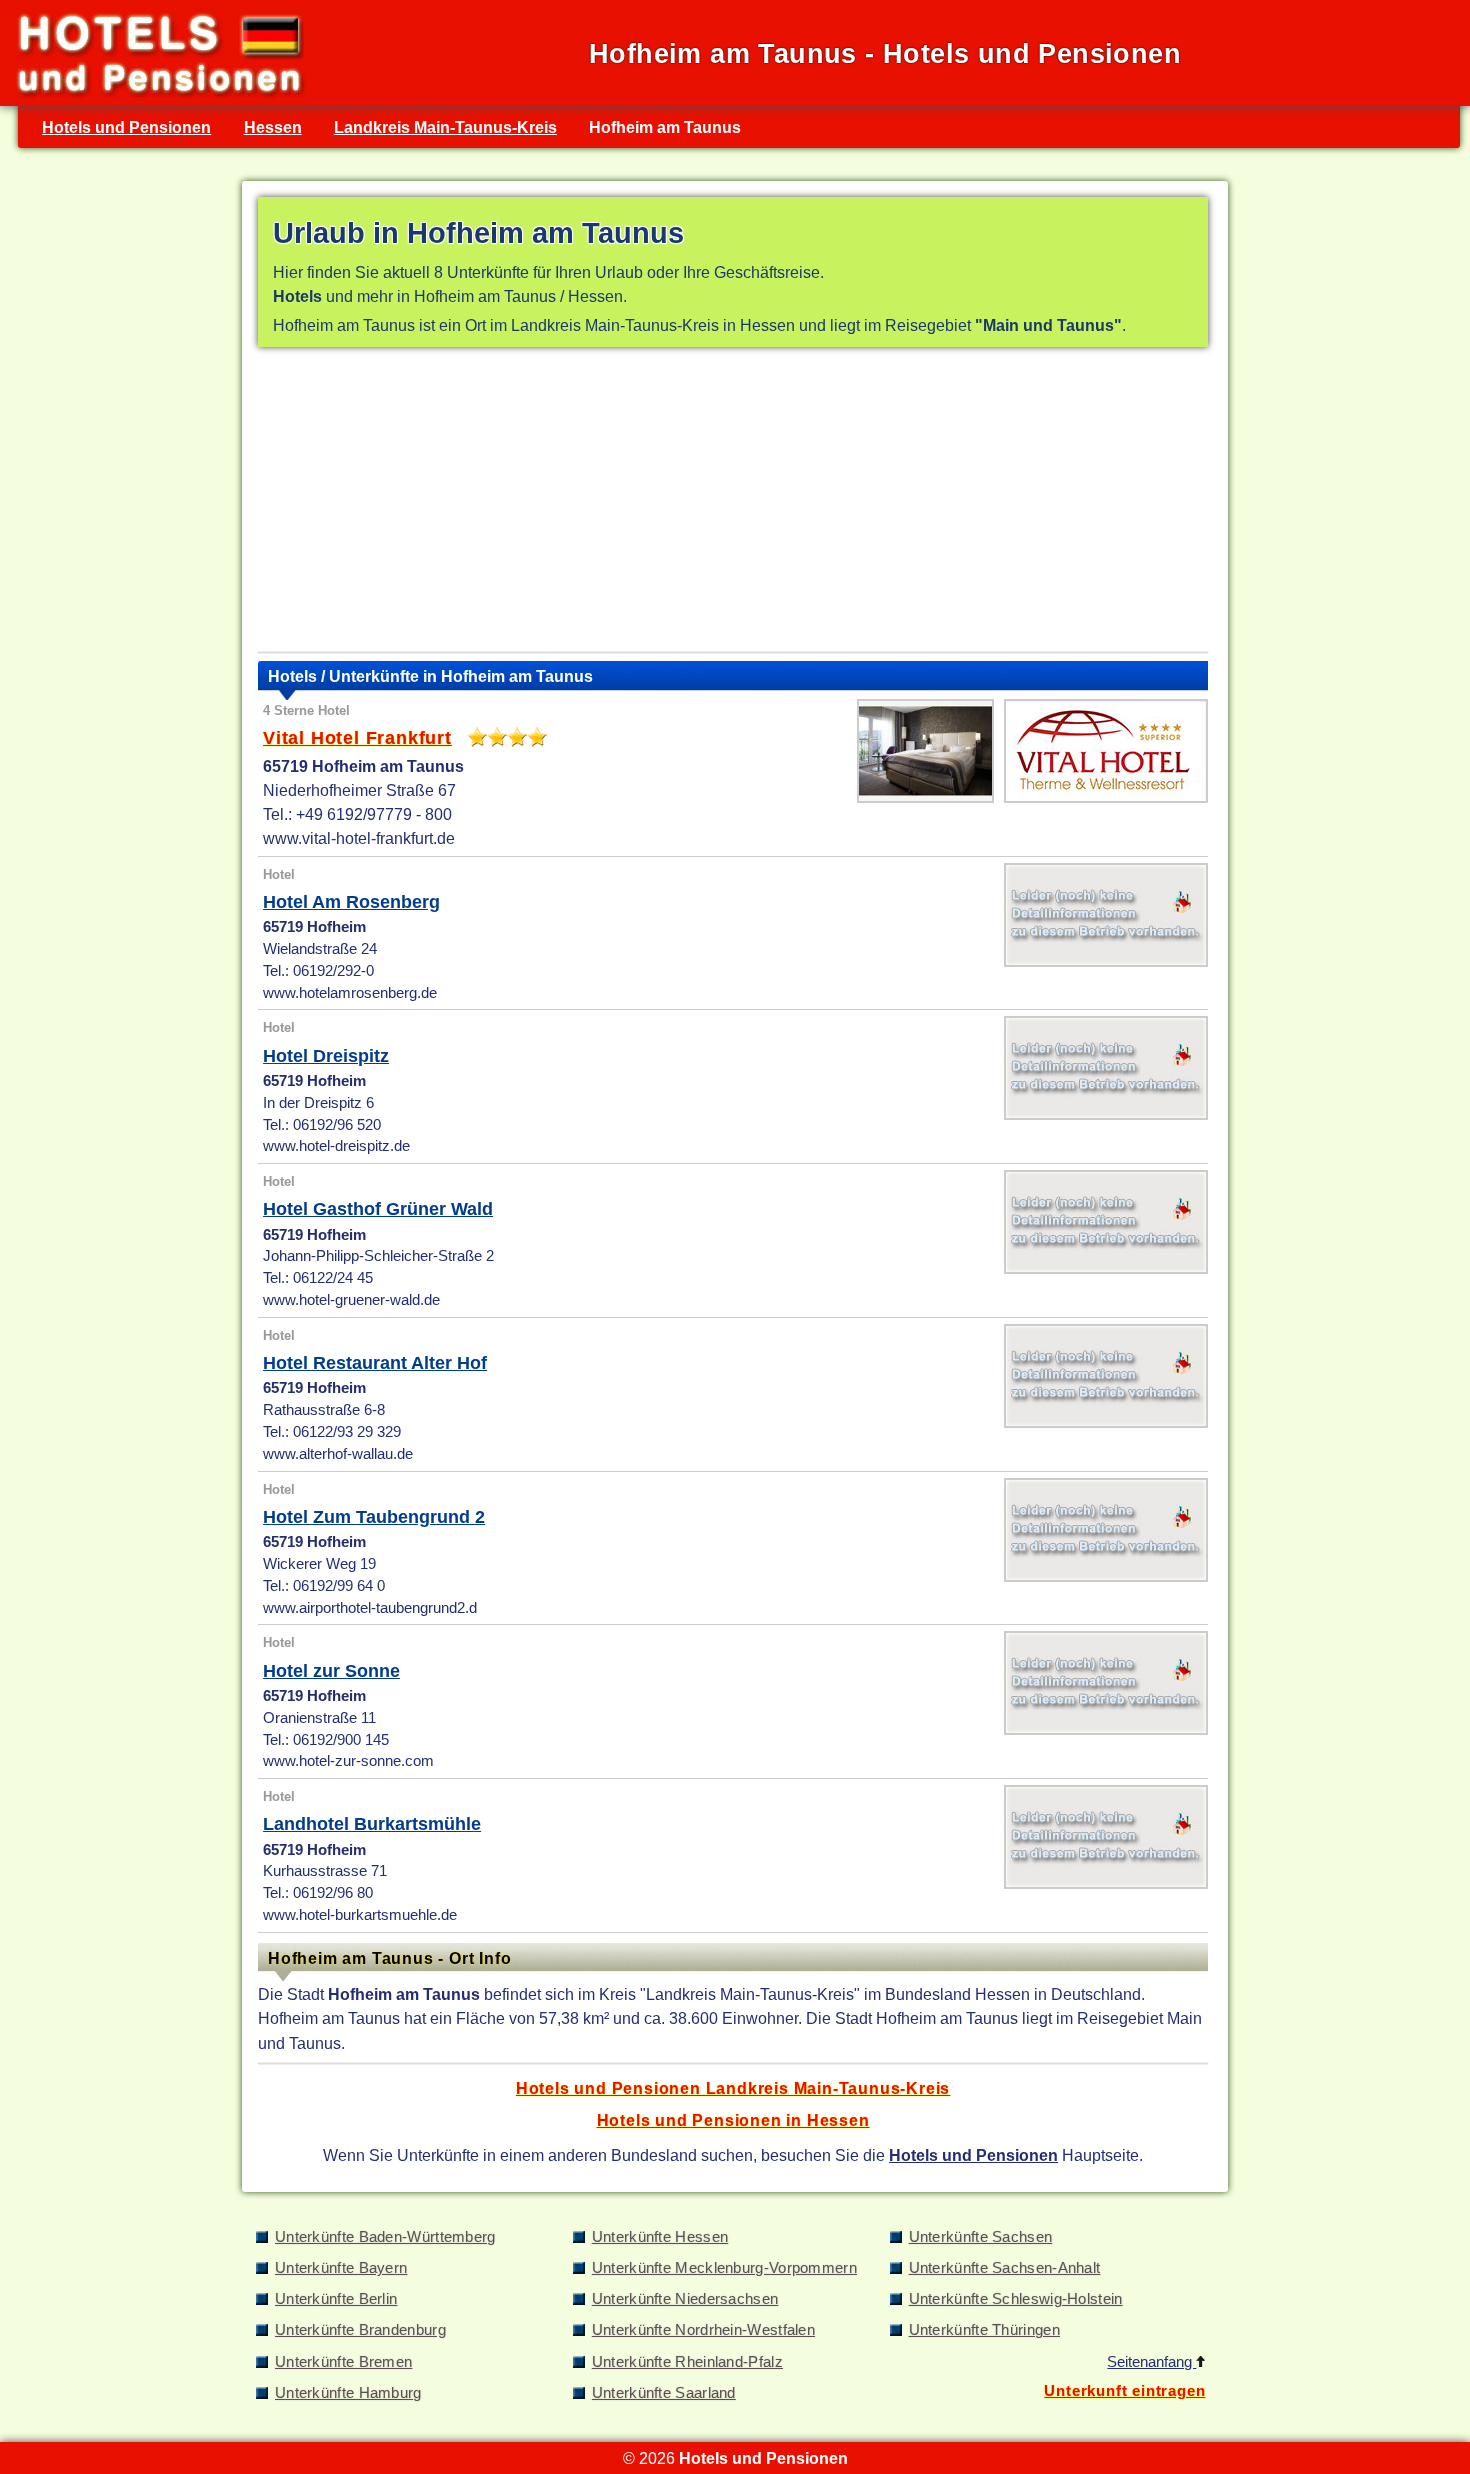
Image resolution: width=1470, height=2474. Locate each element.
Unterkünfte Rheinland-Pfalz (687, 2362)
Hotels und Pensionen (126, 127)
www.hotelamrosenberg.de (350, 993)
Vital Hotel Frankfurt (357, 738)
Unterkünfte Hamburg (348, 2393)
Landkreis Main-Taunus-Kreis (445, 127)
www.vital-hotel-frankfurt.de (359, 838)
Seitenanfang (1151, 2362)
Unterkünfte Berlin (336, 2299)
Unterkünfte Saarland (664, 2393)
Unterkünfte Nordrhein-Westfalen (703, 2330)
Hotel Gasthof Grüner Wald (378, 1209)
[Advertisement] (733, 504)
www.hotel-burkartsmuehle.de (360, 1915)
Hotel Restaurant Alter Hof (375, 1363)
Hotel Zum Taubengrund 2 (374, 1517)
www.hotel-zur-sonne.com (348, 1761)
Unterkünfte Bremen (343, 2362)
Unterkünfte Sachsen (981, 2237)
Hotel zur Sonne (331, 1671)
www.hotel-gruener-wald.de (351, 1300)
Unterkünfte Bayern (341, 2268)
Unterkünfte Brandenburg (360, 2330)
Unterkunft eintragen (1124, 2391)
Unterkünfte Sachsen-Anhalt (1005, 2268)
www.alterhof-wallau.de (338, 1454)
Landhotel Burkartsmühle (372, 1824)
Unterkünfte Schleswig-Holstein (1016, 2299)
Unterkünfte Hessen (660, 2237)
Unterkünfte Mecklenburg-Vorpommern (724, 2268)
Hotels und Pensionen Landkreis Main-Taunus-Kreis (733, 2088)
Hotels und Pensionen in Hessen (733, 2120)
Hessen (273, 127)
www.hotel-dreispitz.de (336, 1146)
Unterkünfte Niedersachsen (685, 2299)
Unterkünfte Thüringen (984, 2330)
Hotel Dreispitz (326, 1056)
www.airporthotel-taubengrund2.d (370, 1608)
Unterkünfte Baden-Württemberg (385, 2237)
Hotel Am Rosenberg (351, 902)
